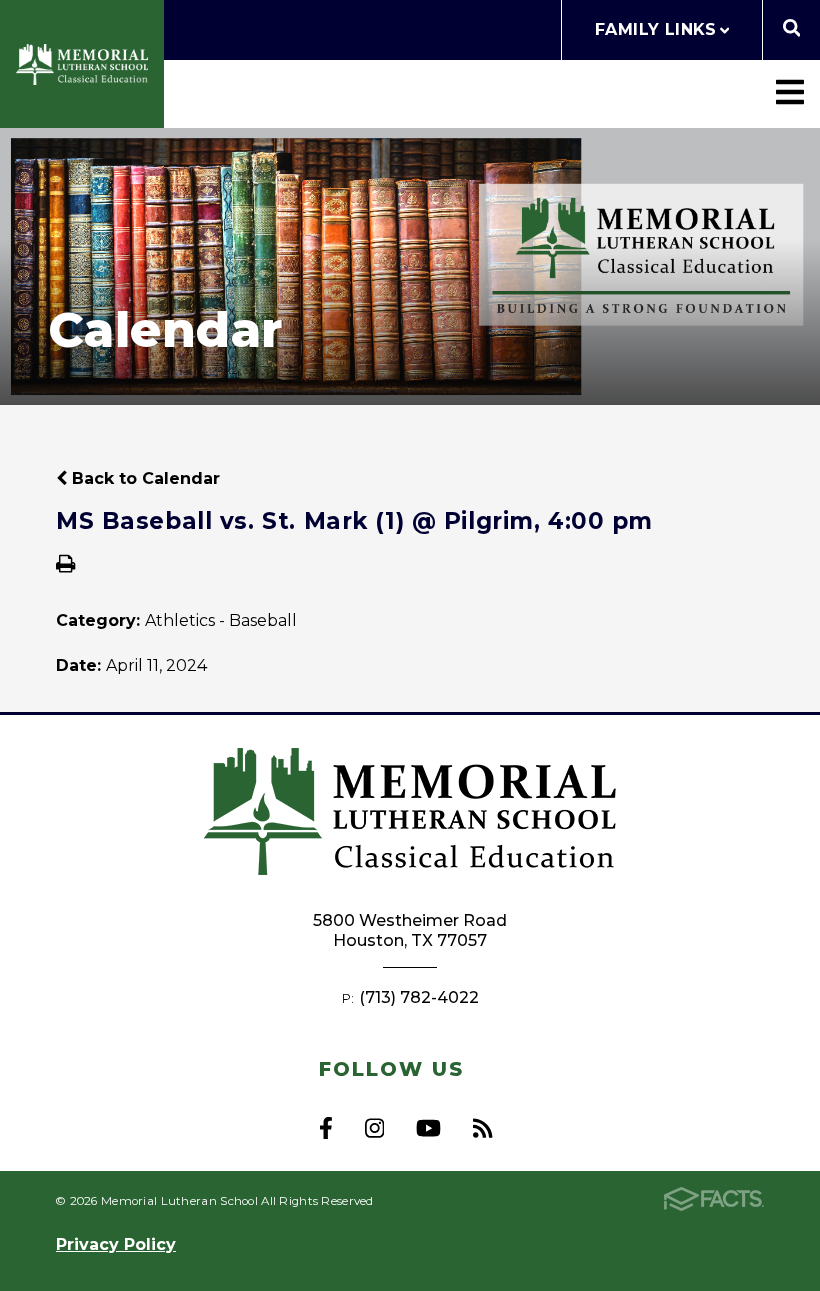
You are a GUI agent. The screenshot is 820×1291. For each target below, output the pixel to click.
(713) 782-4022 (419, 997)
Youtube (428, 1128)
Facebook (326, 1128)
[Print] (65, 565)
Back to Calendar (143, 478)
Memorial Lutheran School (82, 64)
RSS (482, 1128)
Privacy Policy (116, 1244)
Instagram (374, 1128)
